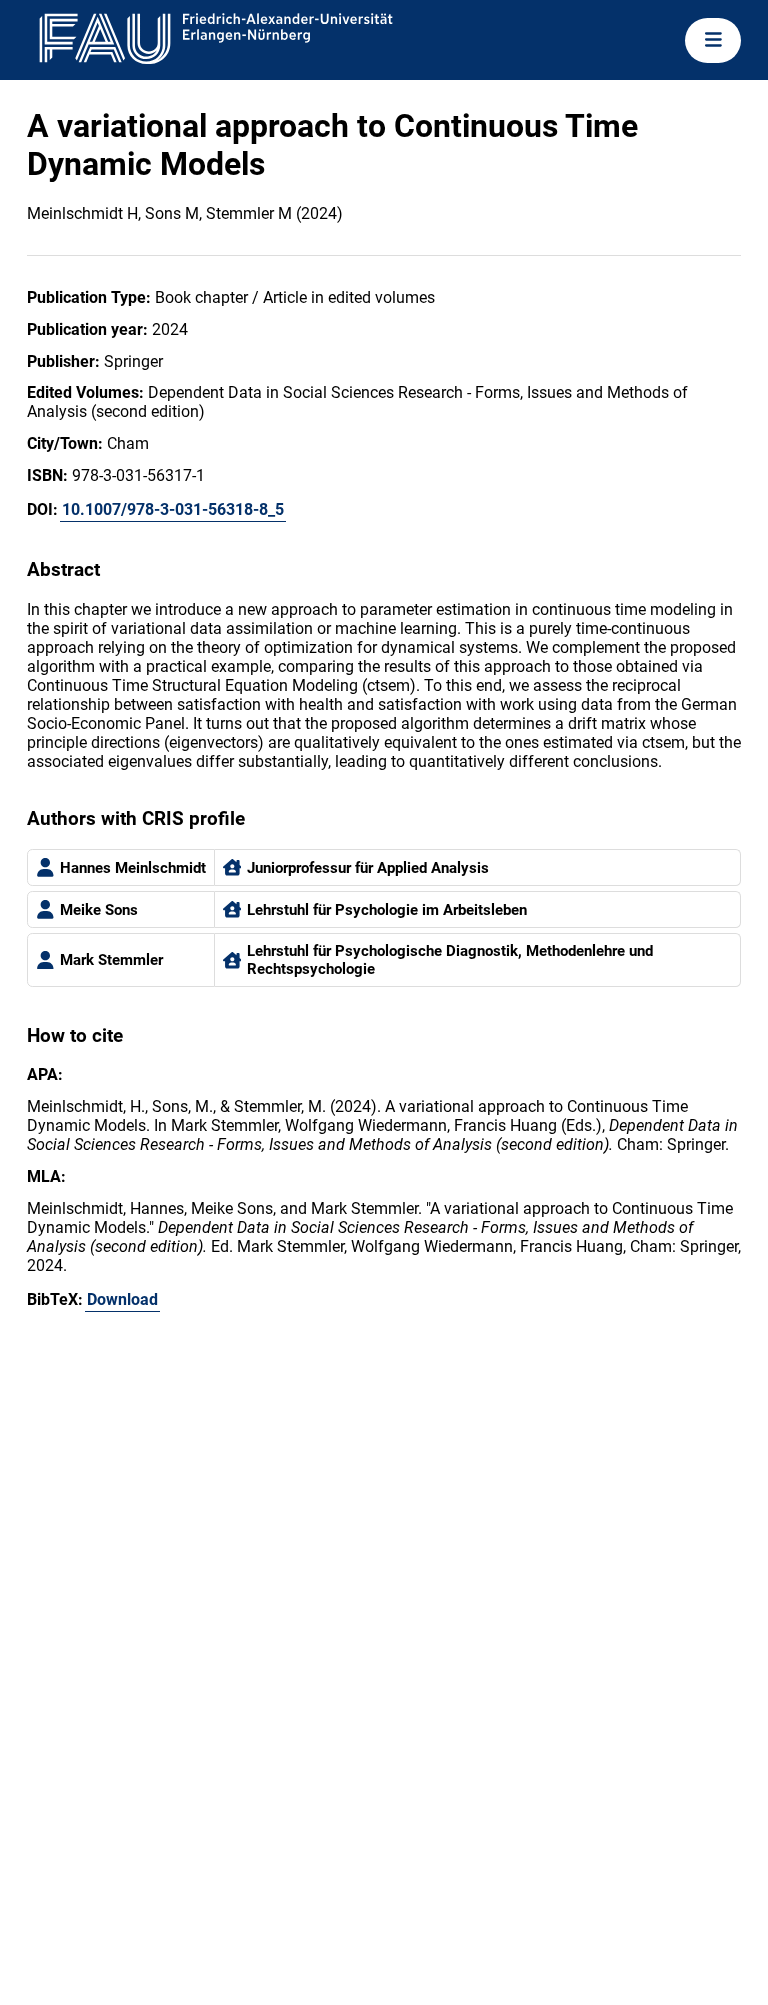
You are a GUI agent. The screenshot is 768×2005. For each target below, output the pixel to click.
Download (122, 1299)
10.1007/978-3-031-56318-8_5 (173, 509)
